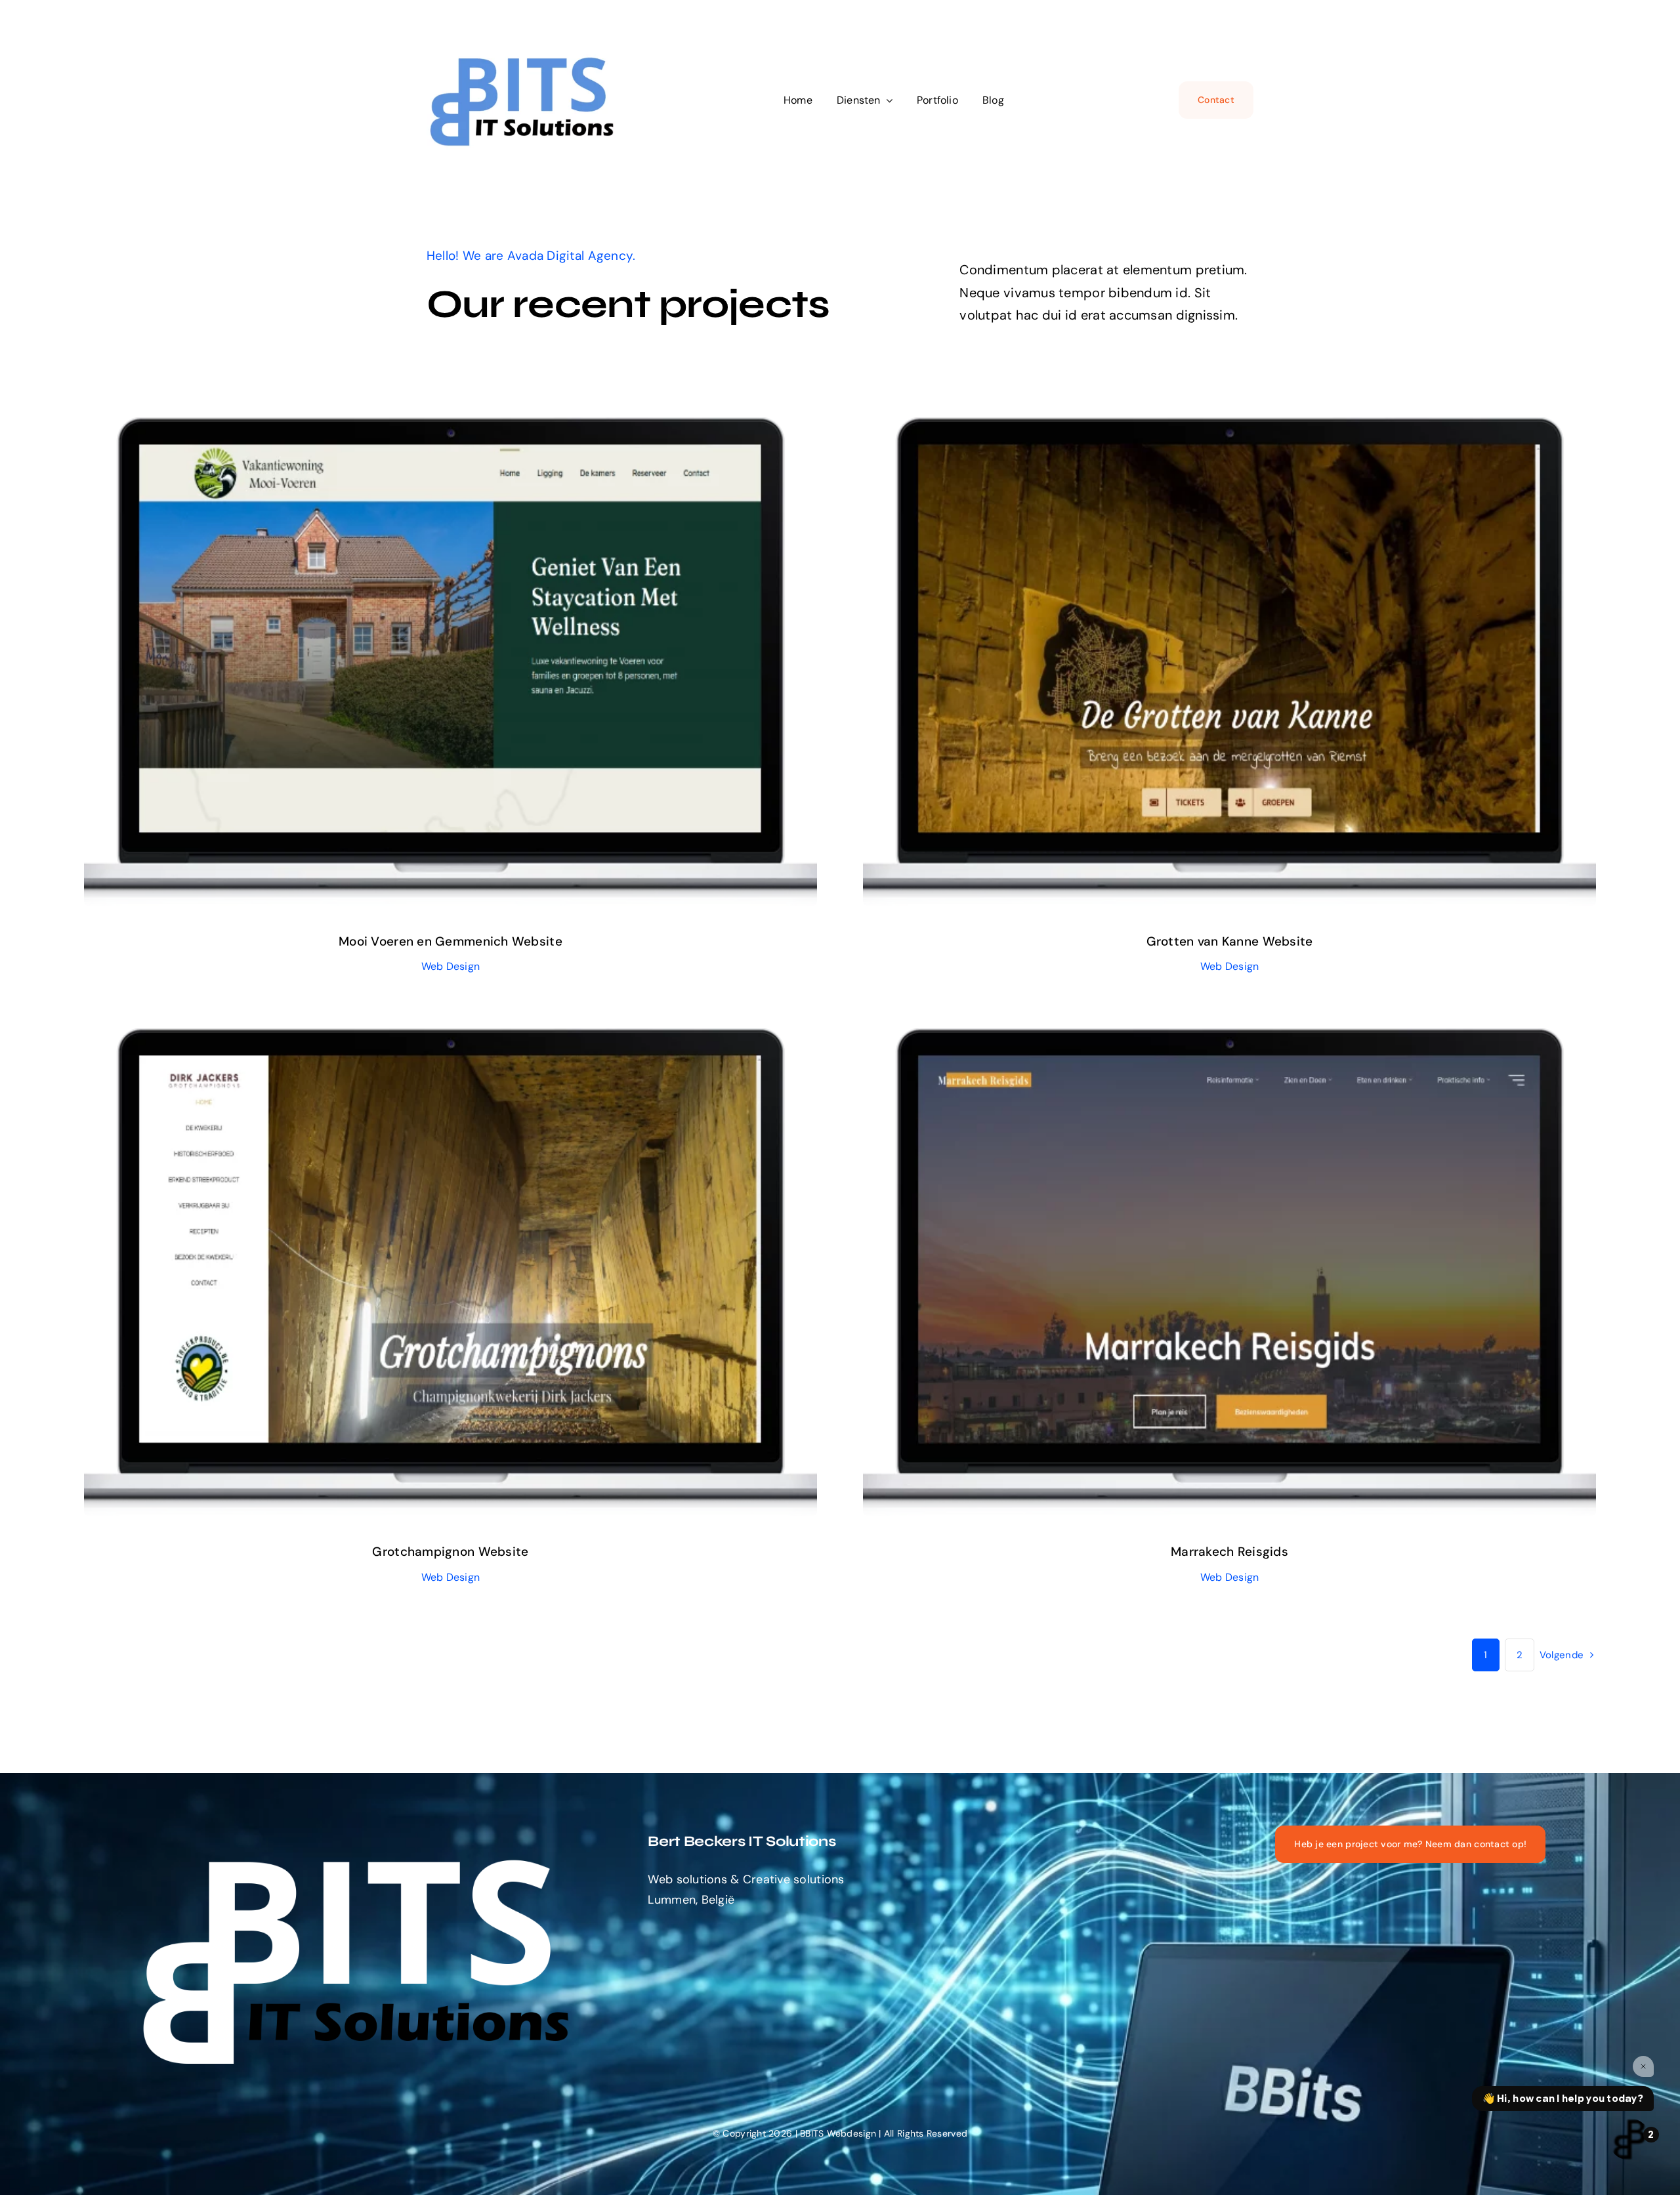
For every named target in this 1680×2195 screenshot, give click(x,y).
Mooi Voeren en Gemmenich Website (438, 645)
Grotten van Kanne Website (1217, 645)
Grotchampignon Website (438, 1256)
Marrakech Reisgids (1217, 1256)
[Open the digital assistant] (1629, 2139)
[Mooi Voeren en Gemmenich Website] (451, 662)
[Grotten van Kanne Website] (1229, 662)
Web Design (450, 683)
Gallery (463, 645)
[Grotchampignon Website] (451, 1273)
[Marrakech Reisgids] (1229, 1273)
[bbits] (525, 49)
